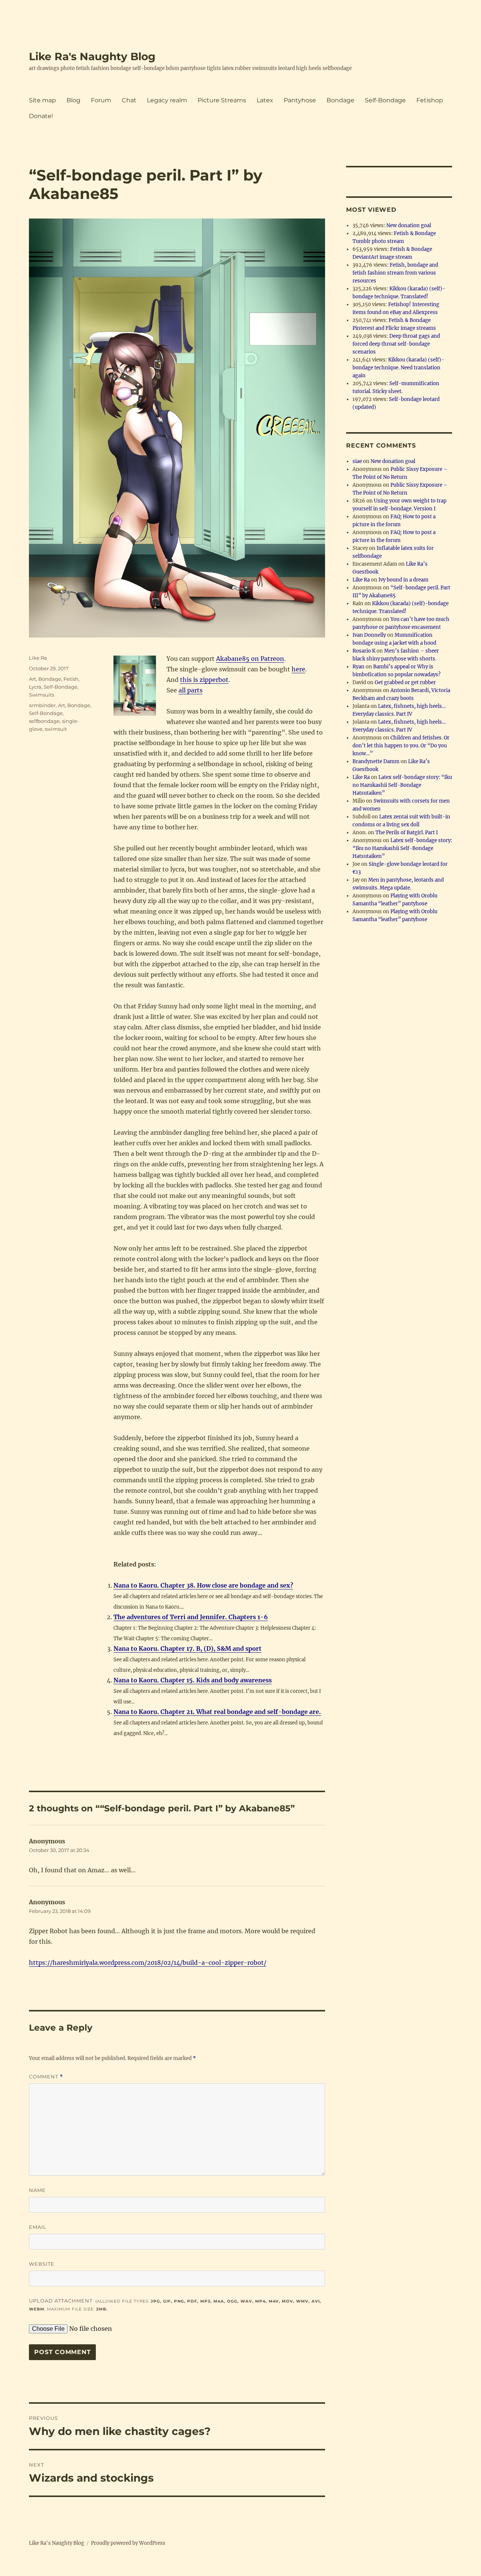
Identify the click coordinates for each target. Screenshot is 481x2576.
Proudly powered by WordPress (128, 2543)
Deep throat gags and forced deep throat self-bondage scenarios (396, 344)
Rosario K (364, 651)
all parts (191, 690)
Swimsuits (42, 695)
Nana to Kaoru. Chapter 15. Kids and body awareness (193, 1680)
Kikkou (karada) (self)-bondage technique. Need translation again (398, 368)
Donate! (41, 116)
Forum (101, 100)
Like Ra (38, 658)
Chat (129, 100)
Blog (73, 100)
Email (38, 2227)
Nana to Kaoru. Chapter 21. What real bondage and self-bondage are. (217, 1712)
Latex (265, 100)
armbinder (42, 705)
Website (42, 2264)
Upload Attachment (175, 2305)
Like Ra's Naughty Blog (92, 56)
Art (33, 679)
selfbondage (44, 721)
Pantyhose (300, 100)
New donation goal (409, 225)
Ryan (358, 667)
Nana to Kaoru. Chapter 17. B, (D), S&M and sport (188, 1649)
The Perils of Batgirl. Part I (407, 833)
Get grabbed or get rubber (405, 682)
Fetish (71, 679)
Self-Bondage (385, 100)
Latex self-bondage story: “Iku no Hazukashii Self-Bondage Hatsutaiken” (402, 785)
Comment (46, 2077)
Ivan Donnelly (369, 635)
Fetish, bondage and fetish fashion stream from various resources (395, 273)
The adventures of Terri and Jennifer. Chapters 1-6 (191, 1617)
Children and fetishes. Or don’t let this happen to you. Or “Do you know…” (401, 746)
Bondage (340, 100)
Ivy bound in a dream (403, 580)
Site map (42, 100)
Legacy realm (167, 100)
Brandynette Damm (376, 761)
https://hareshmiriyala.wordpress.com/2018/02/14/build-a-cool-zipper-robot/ (148, 1963)
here (298, 669)
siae (357, 461)
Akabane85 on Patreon (250, 659)
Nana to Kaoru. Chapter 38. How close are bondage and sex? (203, 1585)
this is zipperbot (204, 680)
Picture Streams (222, 100)
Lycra (35, 687)
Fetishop (430, 100)
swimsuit (56, 729)
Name (37, 2190)
